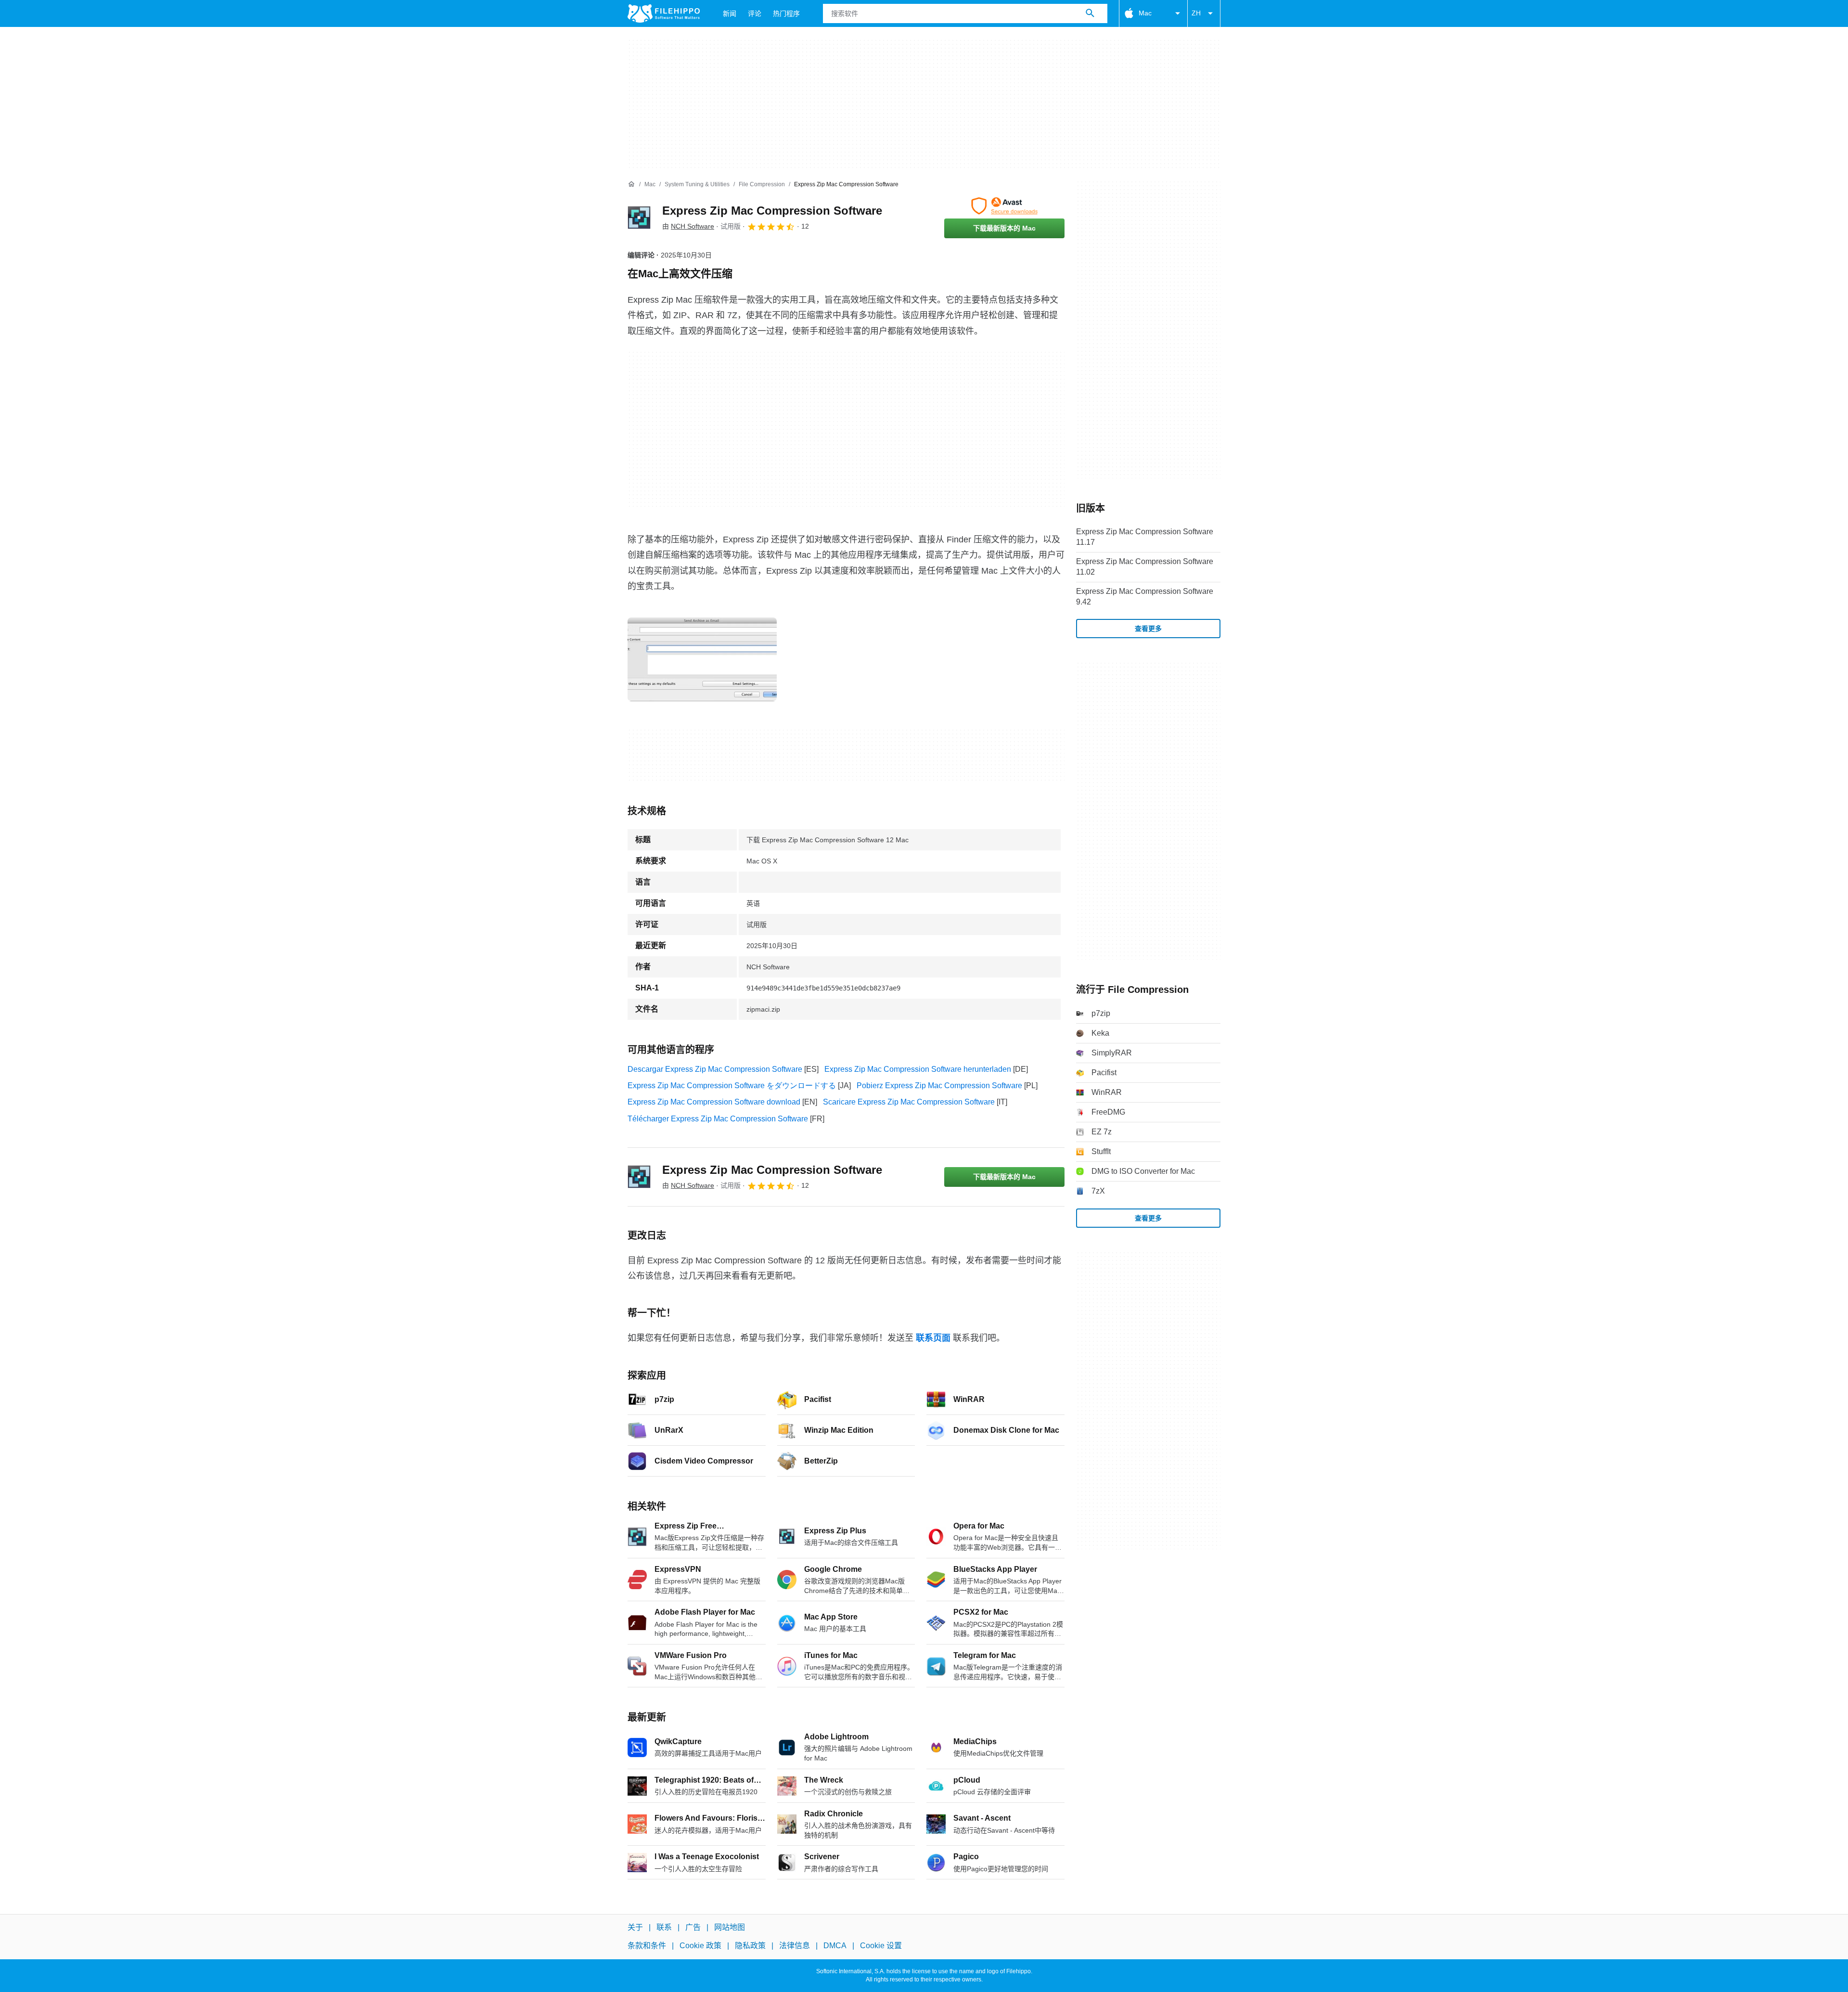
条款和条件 (647, 1946)
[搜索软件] (1090, 13)
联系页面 (933, 1338)
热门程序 (786, 13)
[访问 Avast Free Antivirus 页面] (1004, 206)
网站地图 (730, 1927)
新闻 (730, 13)
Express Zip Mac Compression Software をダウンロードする (732, 1086)
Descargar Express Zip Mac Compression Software (715, 1069)
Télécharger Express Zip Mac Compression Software (718, 1119)
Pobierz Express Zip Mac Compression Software (939, 1086)
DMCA (835, 1946)
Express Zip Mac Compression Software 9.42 (1145, 597)
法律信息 (795, 1946)
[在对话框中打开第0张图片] (702, 659)
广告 (693, 1927)
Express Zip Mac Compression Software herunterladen (918, 1069)
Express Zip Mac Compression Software (772, 211)
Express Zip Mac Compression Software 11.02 (1145, 567)
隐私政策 (750, 1946)
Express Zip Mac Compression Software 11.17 (1145, 537)
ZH (1196, 13)
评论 (755, 13)
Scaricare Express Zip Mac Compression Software (909, 1102)
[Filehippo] (664, 13)
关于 (635, 1927)
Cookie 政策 (700, 1946)
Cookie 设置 (881, 1946)
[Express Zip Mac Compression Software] (639, 218)
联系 (664, 1927)
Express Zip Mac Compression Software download (714, 1102)
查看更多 (1148, 629)
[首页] (631, 184)
